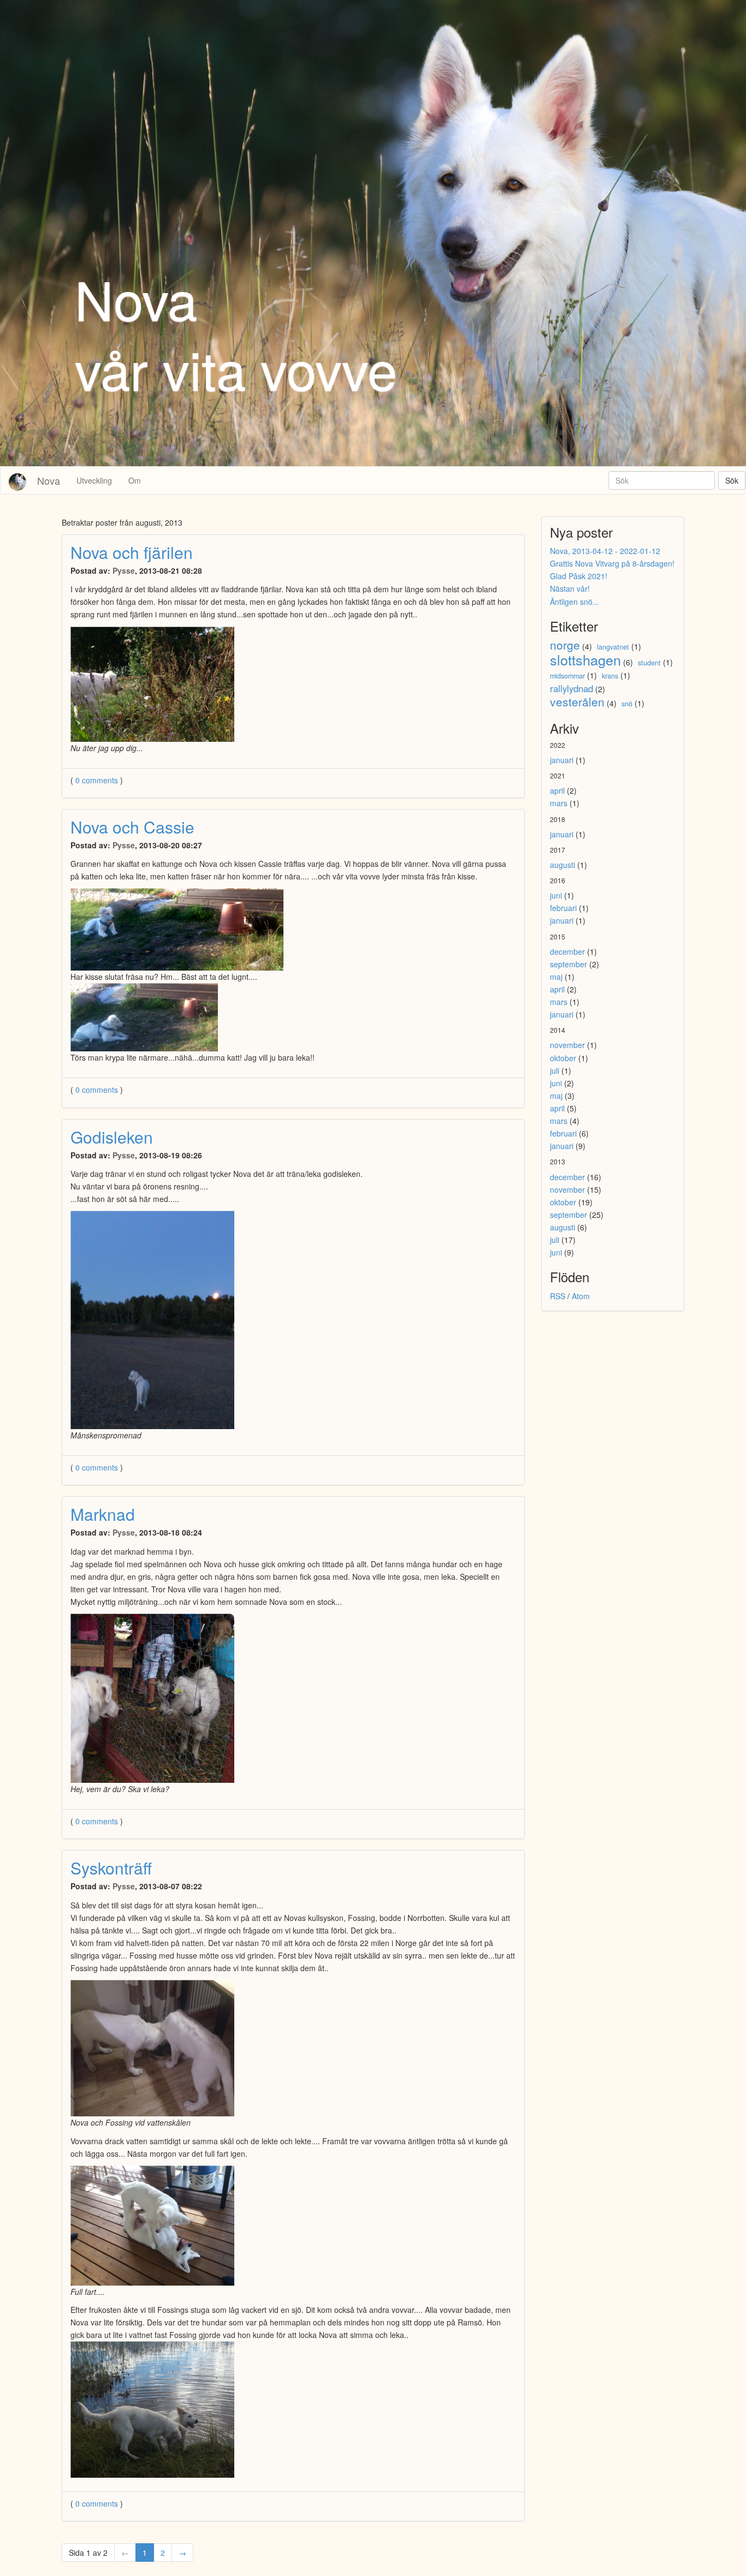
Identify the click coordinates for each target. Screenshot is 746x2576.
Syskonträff (111, 1868)
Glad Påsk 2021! (579, 576)
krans (610, 676)
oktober (563, 1058)
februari (563, 908)
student (649, 663)
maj (556, 977)
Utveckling (94, 480)
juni (556, 895)
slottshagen (585, 659)
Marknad (103, 1514)
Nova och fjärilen (132, 552)
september (569, 964)
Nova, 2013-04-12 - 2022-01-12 (605, 551)
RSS (558, 1296)
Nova (49, 480)
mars (559, 803)
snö (627, 704)
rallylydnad (572, 688)
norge (565, 645)
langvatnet (613, 647)
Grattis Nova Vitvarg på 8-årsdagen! (612, 563)
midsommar (567, 676)
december (567, 951)
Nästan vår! (570, 588)
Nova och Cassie (132, 827)
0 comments (98, 780)
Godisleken (112, 1137)
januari (562, 760)
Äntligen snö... (575, 602)
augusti (563, 865)
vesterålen (577, 701)
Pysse (124, 570)
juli (555, 1070)
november (567, 1045)
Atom (581, 1296)
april (557, 790)
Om (135, 480)
